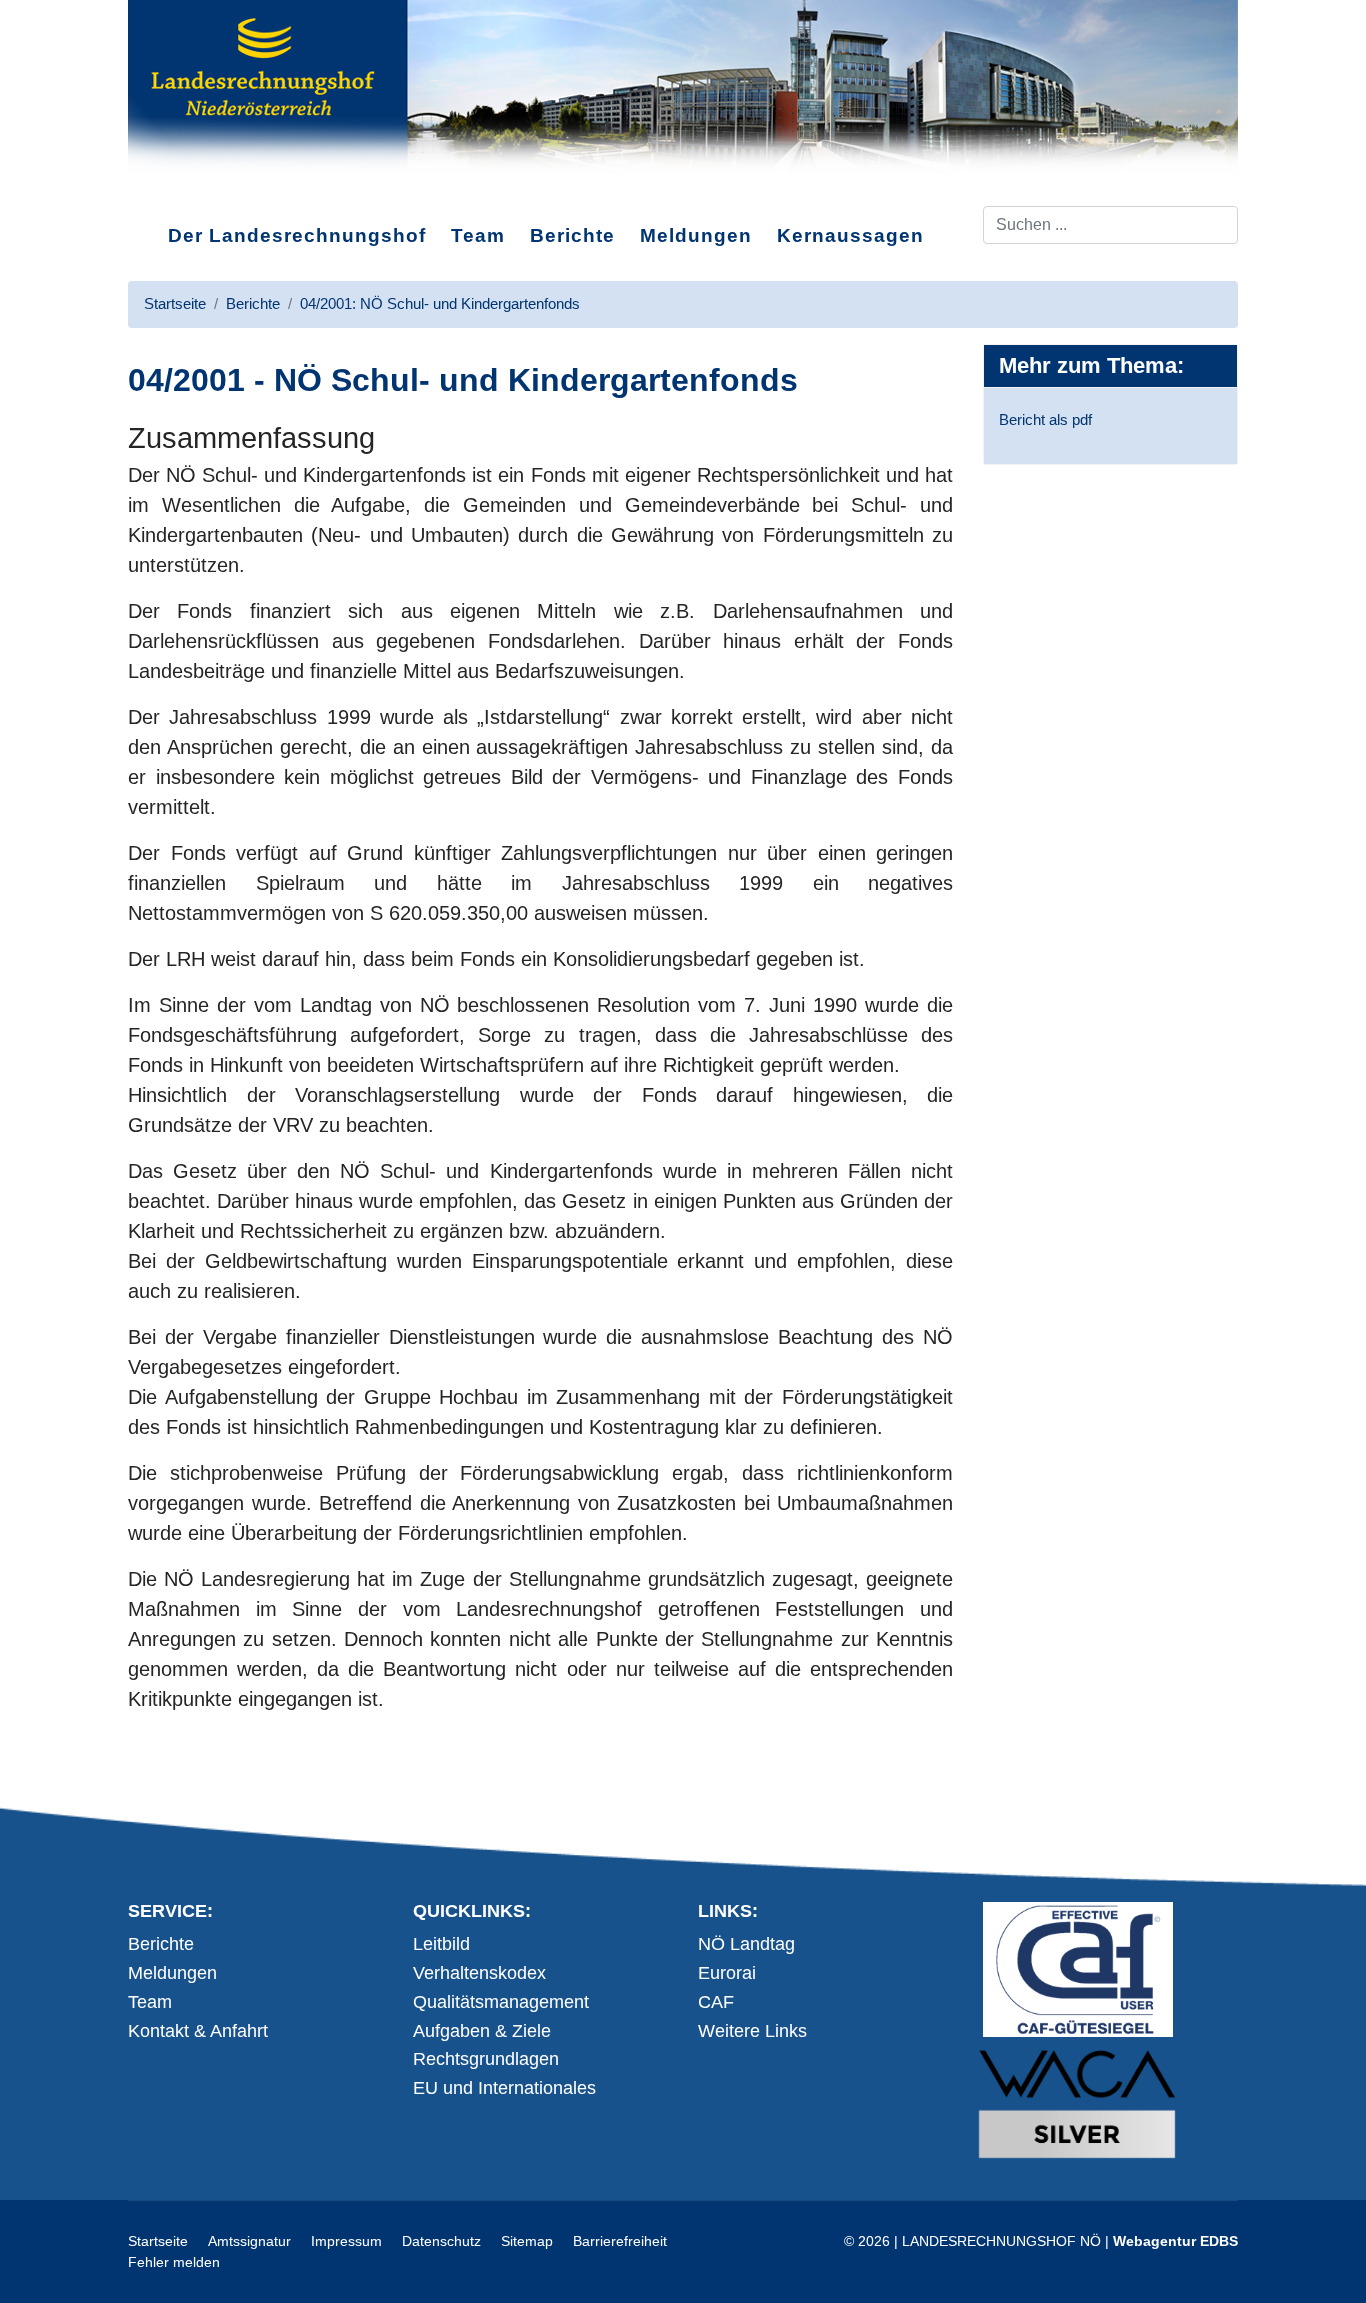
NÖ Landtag (746, 1944)
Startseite (158, 2241)
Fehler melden (174, 2262)
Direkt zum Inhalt (203, 189)
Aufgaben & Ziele (482, 2031)
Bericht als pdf (1045, 419)
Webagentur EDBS (1175, 2241)
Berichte (572, 235)
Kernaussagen (850, 235)
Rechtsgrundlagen (486, 2059)
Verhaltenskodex (479, 1973)
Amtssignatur (249, 2241)
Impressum (346, 2241)
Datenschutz (441, 2241)
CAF (716, 2002)
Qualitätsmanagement (501, 2002)
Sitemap (527, 2241)
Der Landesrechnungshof (297, 235)
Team (478, 235)
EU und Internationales (504, 2088)
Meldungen (696, 235)
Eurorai (727, 1973)
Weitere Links (752, 2031)
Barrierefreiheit (620, 2241)
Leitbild (441, 1944)
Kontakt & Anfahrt (198, 2031)
